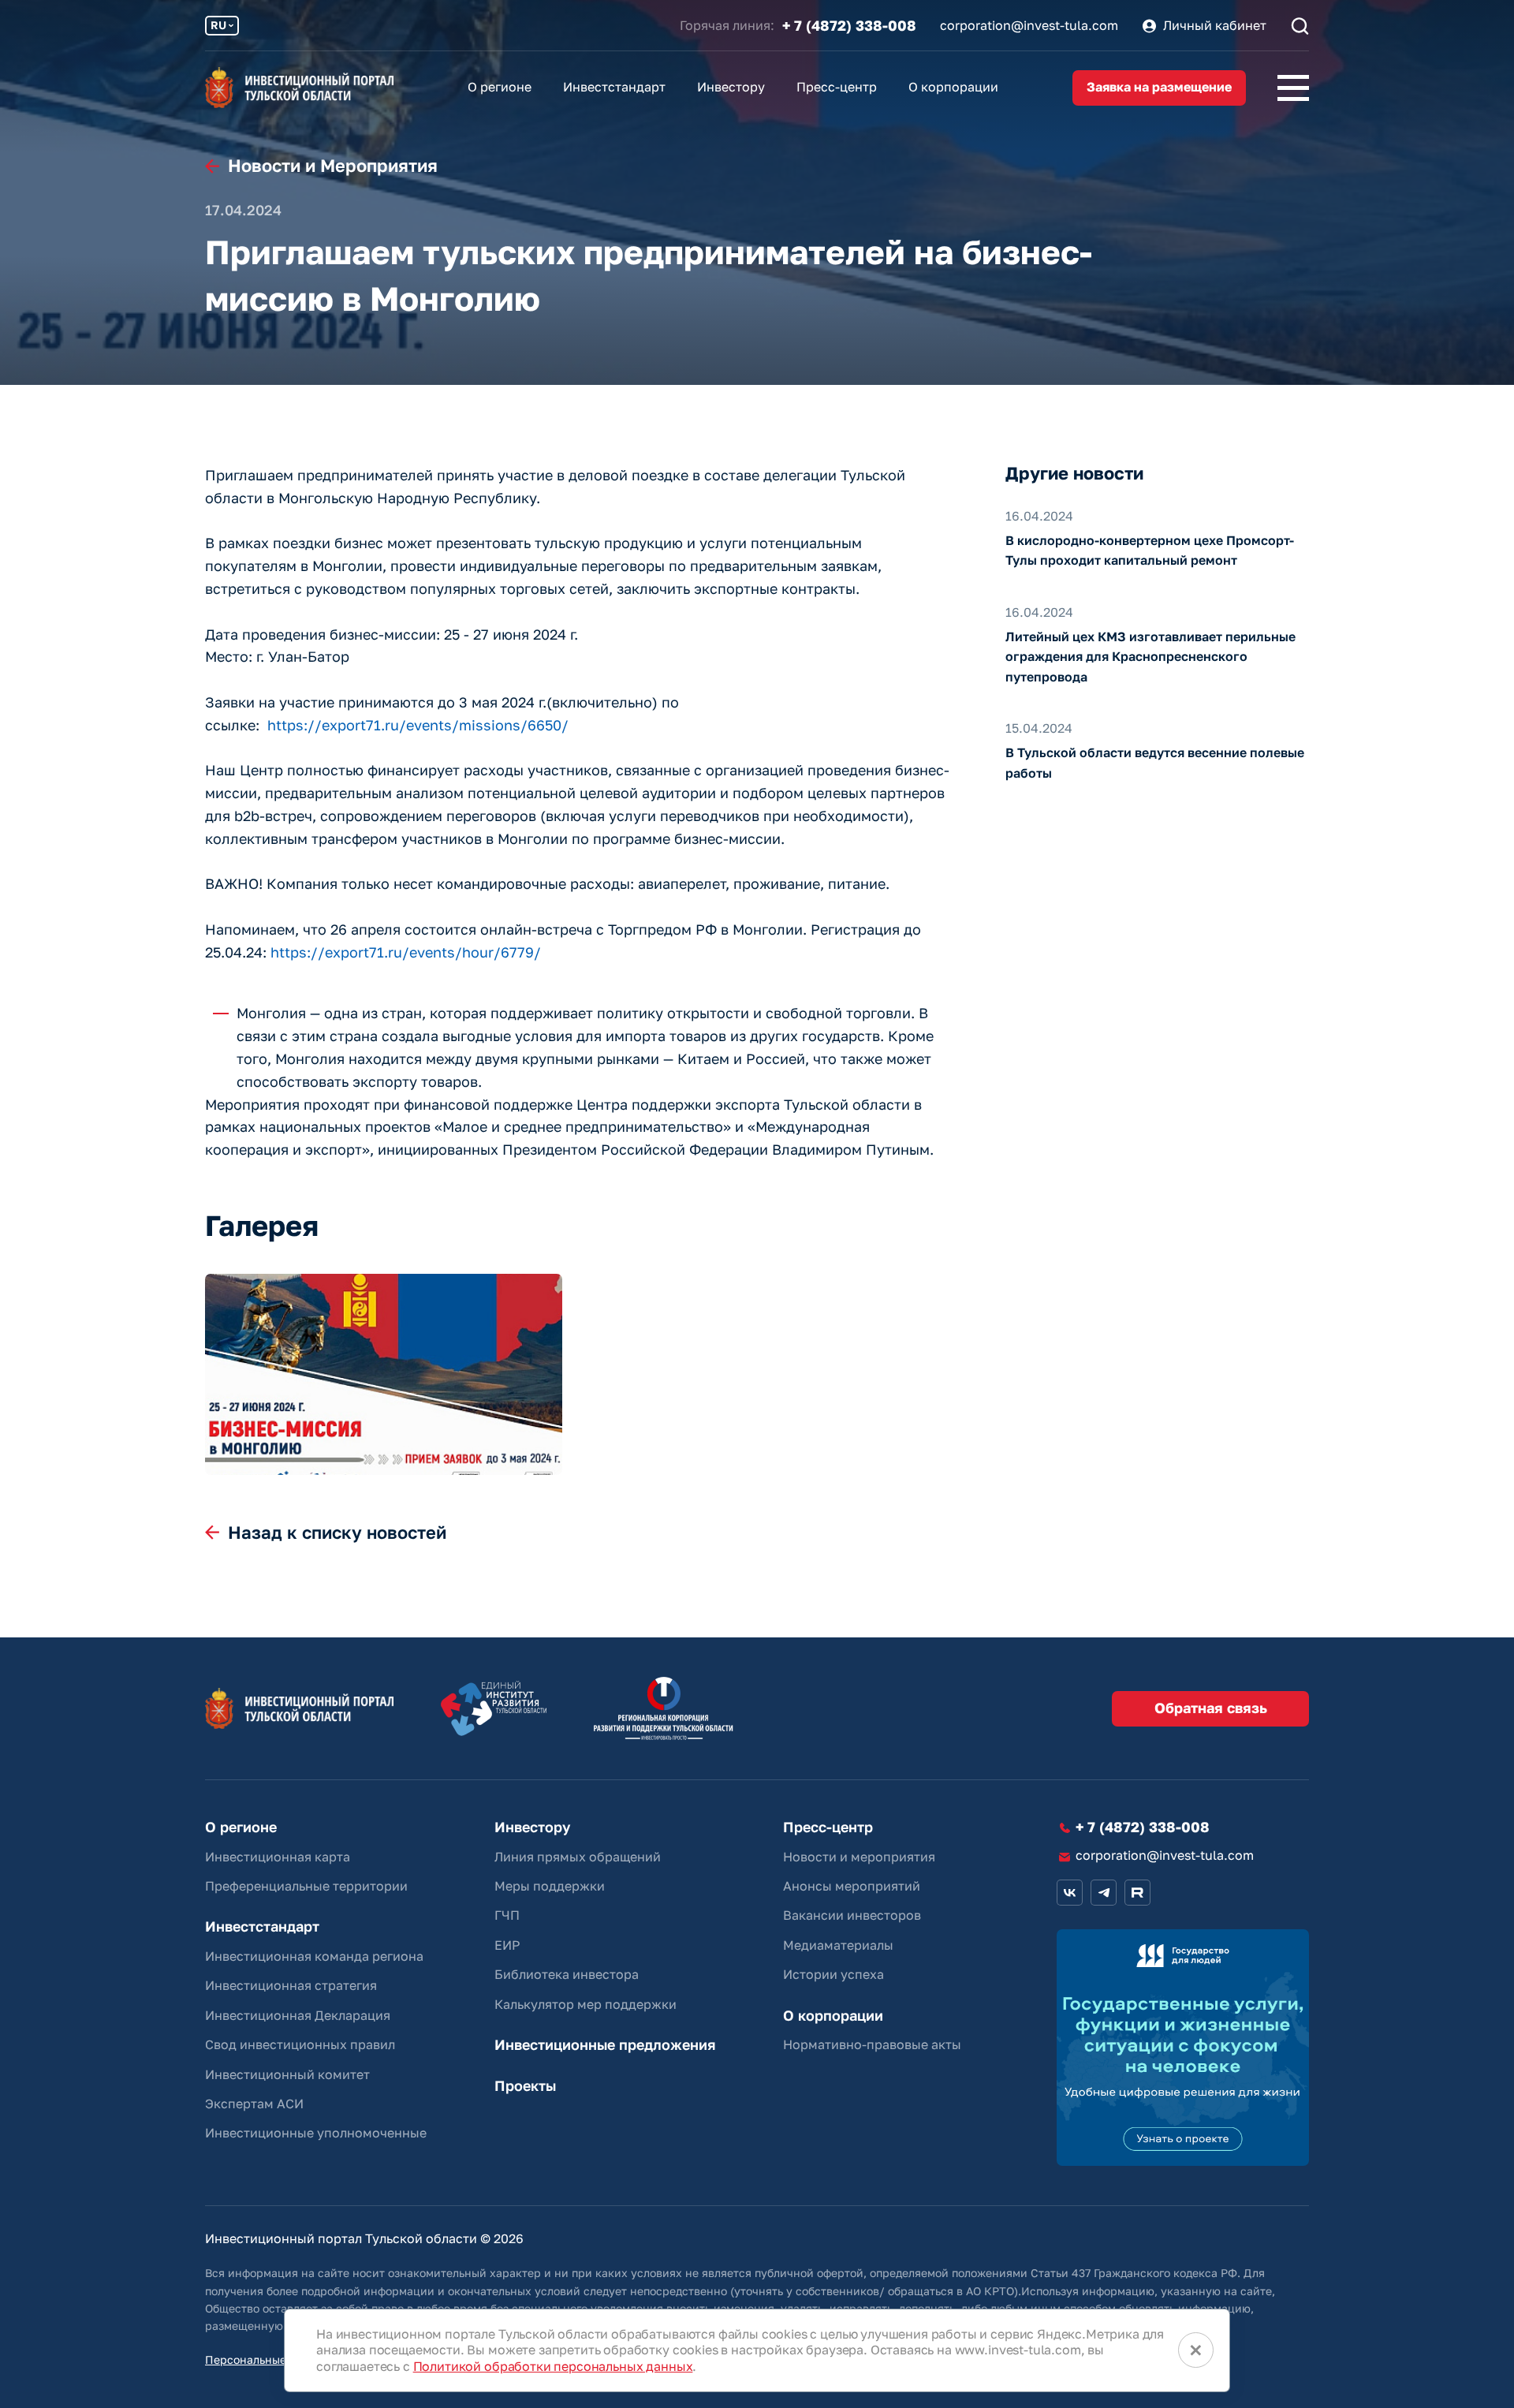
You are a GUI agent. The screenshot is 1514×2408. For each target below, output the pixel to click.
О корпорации (953, 87)
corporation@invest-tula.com (1029, 26)
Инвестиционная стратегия (291, 1985)
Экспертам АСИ (254, 2104)
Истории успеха (833, 1974)
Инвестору (731, 87)
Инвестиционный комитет (287, 2074)
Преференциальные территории (306, 1886)
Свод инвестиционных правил (300, 2044)
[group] (384, 1374)
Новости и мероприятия (859, 1857)
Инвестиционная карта (278, 1857)
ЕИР (507, 1945)
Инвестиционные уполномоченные (316, 2133)
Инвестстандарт (614, 87)
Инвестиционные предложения (605, 2045)
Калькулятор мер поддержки (585, 2004)
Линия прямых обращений (578, 1857)
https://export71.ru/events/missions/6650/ (418, 725)
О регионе (500, 87)
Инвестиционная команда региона (314, 1956)
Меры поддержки (550, 1886)
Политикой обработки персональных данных (553, 2366)
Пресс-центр (837, 87)
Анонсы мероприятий (852, 1886)
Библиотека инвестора (567, 1974)
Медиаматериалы (838, 1945)
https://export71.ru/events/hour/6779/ (406, 952)
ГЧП (507, 1915)
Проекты (525, 2086)
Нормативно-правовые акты (872, 2044)
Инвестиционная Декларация (298, 2015)
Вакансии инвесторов (852, 1915)
